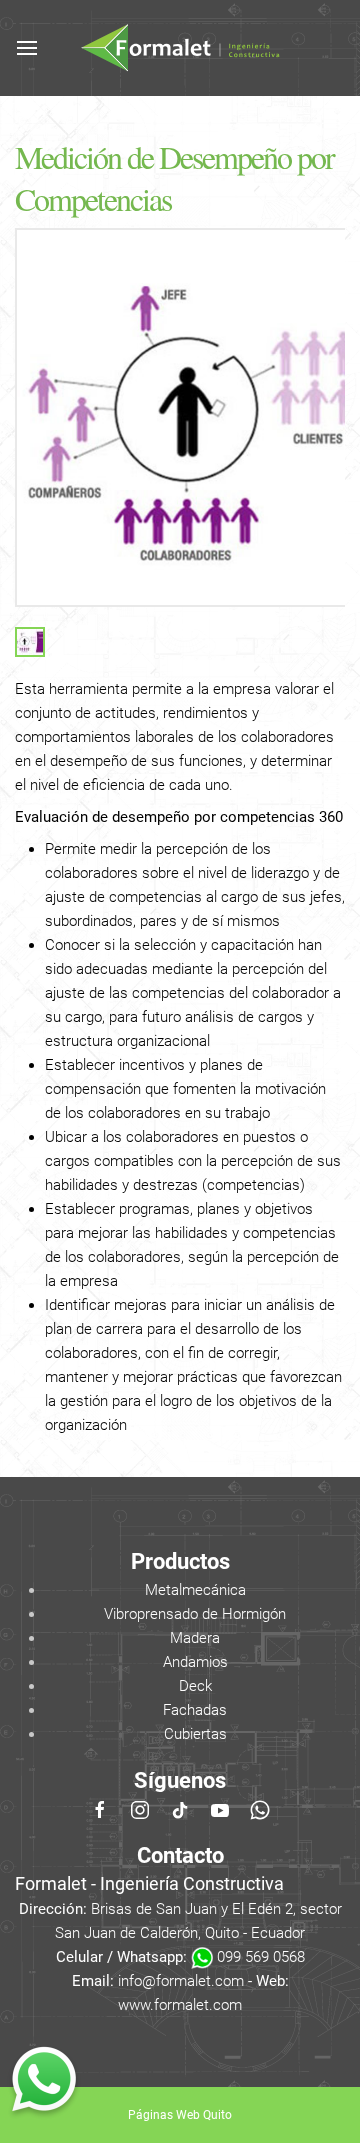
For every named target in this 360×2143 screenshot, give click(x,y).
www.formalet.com (180, 2005)
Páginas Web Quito (180, 2115)
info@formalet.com (181, 1981)
